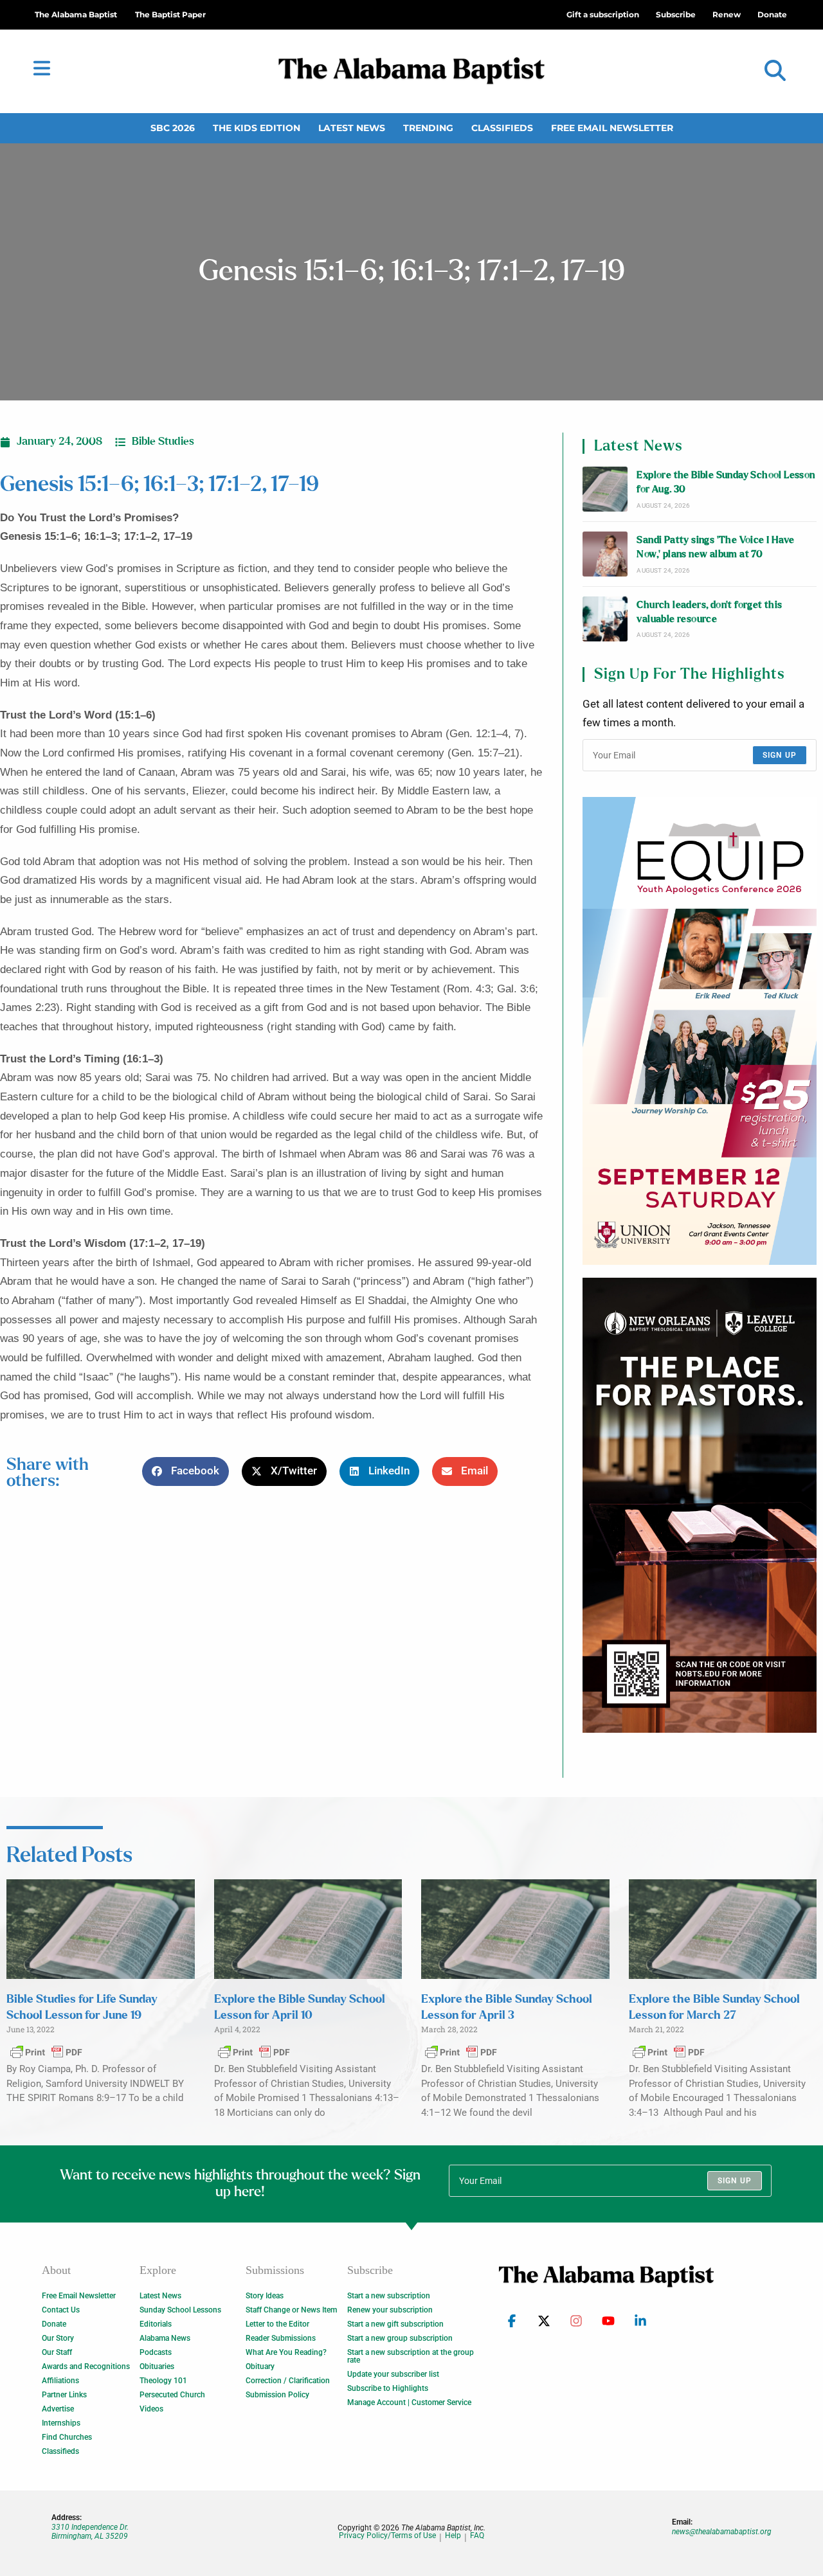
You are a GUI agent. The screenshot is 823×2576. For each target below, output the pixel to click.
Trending (428, 128)
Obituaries (157, 2366)
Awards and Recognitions (86, 2366)
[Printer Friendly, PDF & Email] (46, 2052)
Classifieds (502, 128)
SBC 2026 (173, 128)
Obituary (260, 2366)
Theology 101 (163, 2381)
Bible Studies (163, 442)
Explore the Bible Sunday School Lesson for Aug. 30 (726, 482)
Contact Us (61, 2310)
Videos (151, 2409)
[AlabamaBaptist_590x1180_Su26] (700, 1031)
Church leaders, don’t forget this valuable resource (709, 612)
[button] (775, 71)
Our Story (58, 2338)
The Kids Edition (257, 128)
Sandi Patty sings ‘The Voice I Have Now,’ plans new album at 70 (715, 547)
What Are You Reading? (286, 2352)
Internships (61, 2423)
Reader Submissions (281, 2338)
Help (453, 2536)
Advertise (58, 2409)
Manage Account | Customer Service (409, 2402)
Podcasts (156, 2352)
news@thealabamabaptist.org (722, 2532)
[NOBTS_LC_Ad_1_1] (700, 1505)
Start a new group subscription (400, 2338)
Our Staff (57, 2352)
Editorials (156, 2324)
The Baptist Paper (170, 14)
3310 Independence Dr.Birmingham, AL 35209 (90, 2532)
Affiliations (60, 2381)
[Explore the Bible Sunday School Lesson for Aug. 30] (605, 489)
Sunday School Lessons (180, 2310)
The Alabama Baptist (76, 14)
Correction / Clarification (288, 2381)
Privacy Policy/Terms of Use (387, 2536)
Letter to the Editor (277, 2324)
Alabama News (165, 2338)
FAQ (477, 2536)
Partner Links (64, 2395)
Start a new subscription (389, 2296)
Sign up (780, 755)
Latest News (352, 128)
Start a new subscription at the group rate (411, 2356)
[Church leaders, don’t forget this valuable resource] (605, 619)
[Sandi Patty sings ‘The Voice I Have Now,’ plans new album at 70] (605, 554)
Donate (54, 2324)
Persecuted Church (172, 2395)
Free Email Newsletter (612, 128)
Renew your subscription (390, 2310)
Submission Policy (277, 2395)
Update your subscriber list (393, 2374)
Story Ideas (265, 2296)
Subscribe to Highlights (388, 2388)
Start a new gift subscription (395, 2324)
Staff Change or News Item (291, 2310)
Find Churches (67, 2437)
